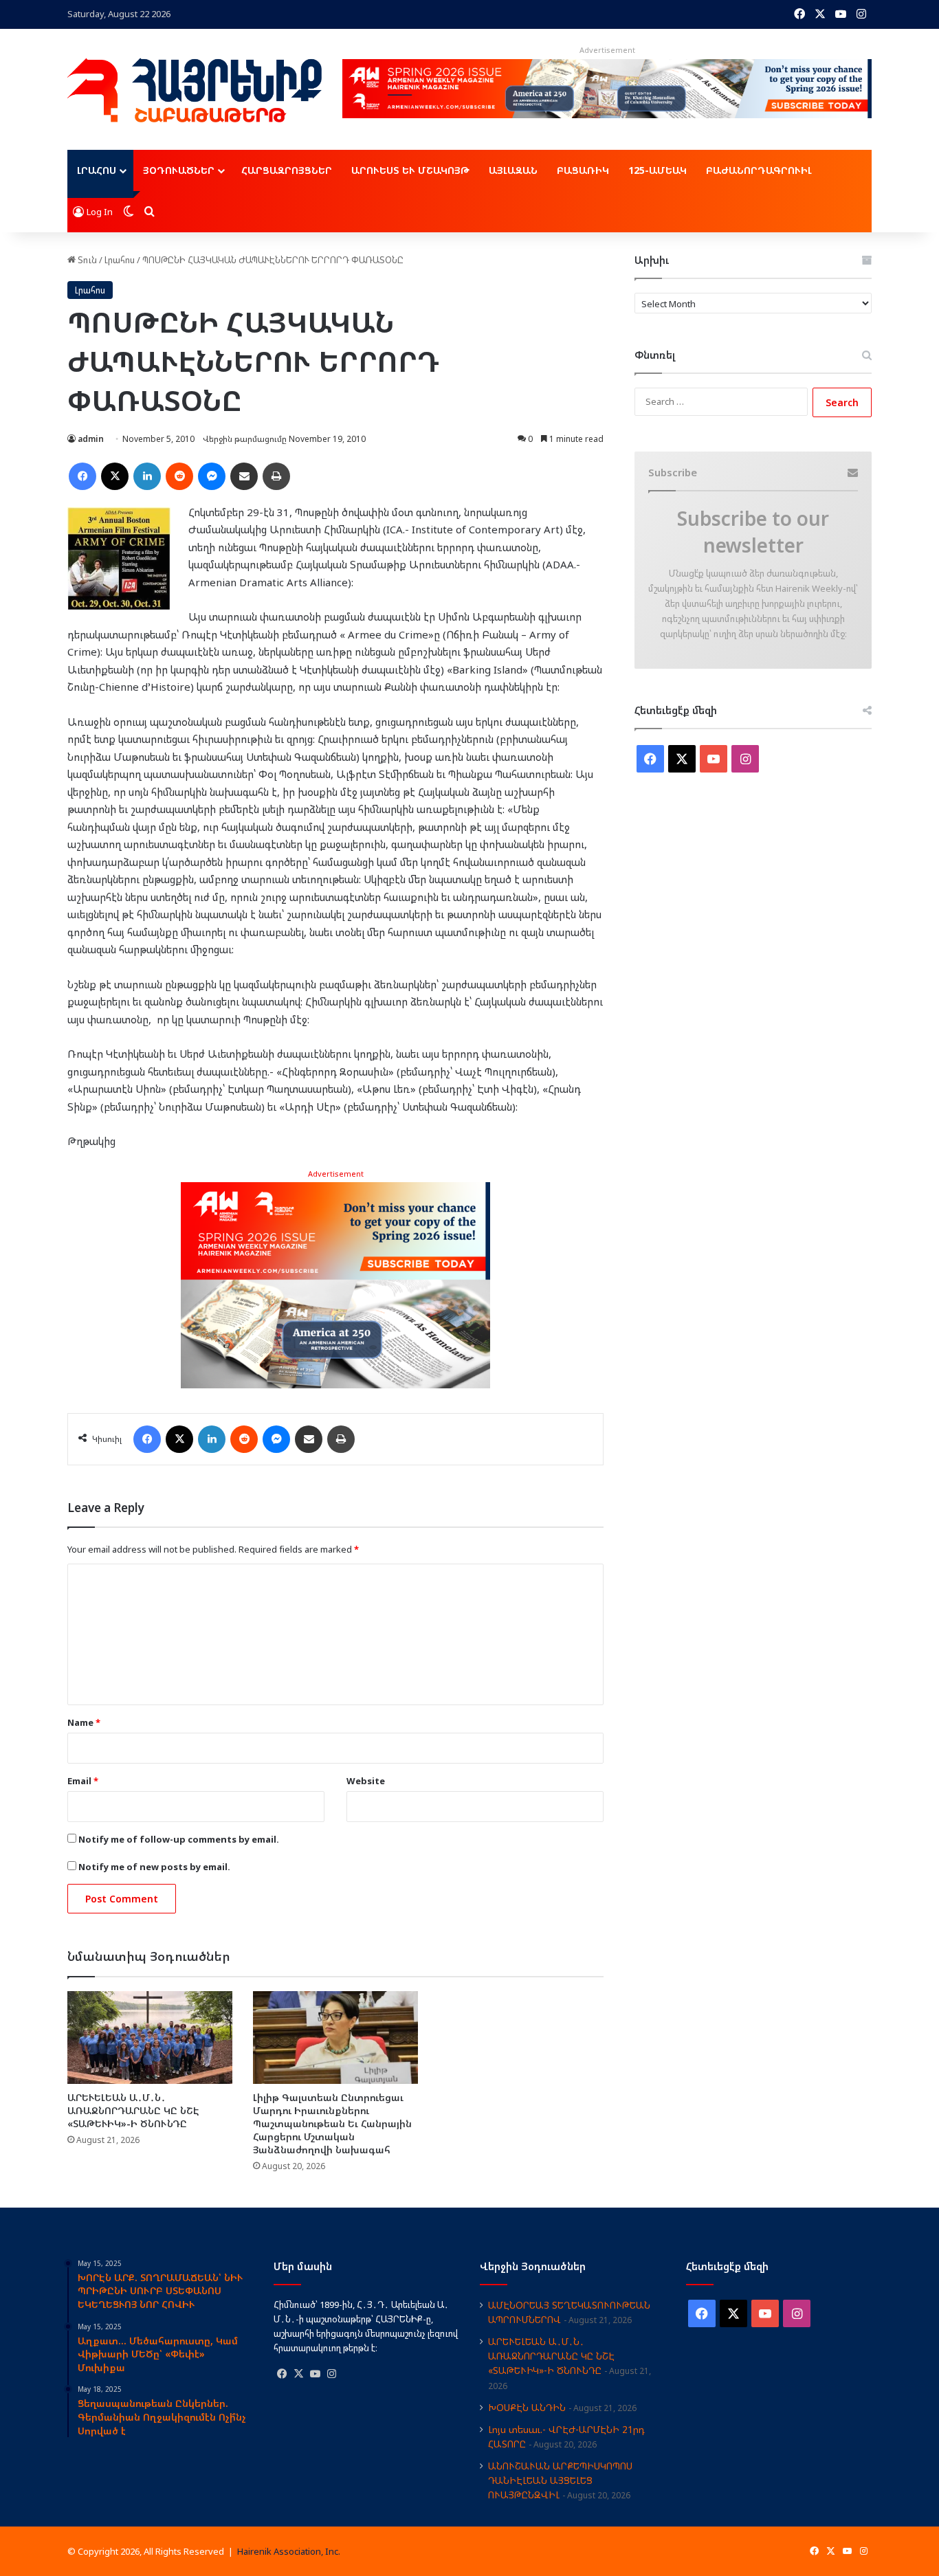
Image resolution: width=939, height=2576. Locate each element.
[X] (298, 2374)
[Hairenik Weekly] (195, 90)
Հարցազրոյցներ (287, 170)
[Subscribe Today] (335, 1284)
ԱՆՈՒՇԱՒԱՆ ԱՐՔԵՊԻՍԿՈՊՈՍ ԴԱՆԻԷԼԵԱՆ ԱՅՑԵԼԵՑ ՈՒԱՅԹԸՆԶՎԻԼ (560, 2480)
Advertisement (336, 1174)
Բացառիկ (583, 170)
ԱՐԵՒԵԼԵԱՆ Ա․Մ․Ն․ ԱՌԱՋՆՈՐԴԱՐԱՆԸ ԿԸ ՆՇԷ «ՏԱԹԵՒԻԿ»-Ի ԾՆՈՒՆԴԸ (133, 2110)
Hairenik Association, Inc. (289, 2551)
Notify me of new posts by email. (154, 1867)
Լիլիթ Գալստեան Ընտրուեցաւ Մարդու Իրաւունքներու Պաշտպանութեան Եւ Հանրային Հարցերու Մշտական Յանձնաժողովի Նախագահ (332, 2123)
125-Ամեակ (658, 170)
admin (91, 439)
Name (84, 1722)
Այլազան (513, 170)
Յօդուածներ (179, 170)
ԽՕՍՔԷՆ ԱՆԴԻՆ (527, 2407)
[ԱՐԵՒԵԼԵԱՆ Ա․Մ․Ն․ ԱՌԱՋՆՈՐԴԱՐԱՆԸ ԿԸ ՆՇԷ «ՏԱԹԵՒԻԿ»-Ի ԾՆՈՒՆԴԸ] (150, 2038)
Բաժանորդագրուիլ (759, 170)
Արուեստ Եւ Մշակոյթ (410, 170)
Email (83, 1781)
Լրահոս (97, 170)
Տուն (86, 260)
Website (366, 1781)
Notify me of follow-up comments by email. (179, 1839)
